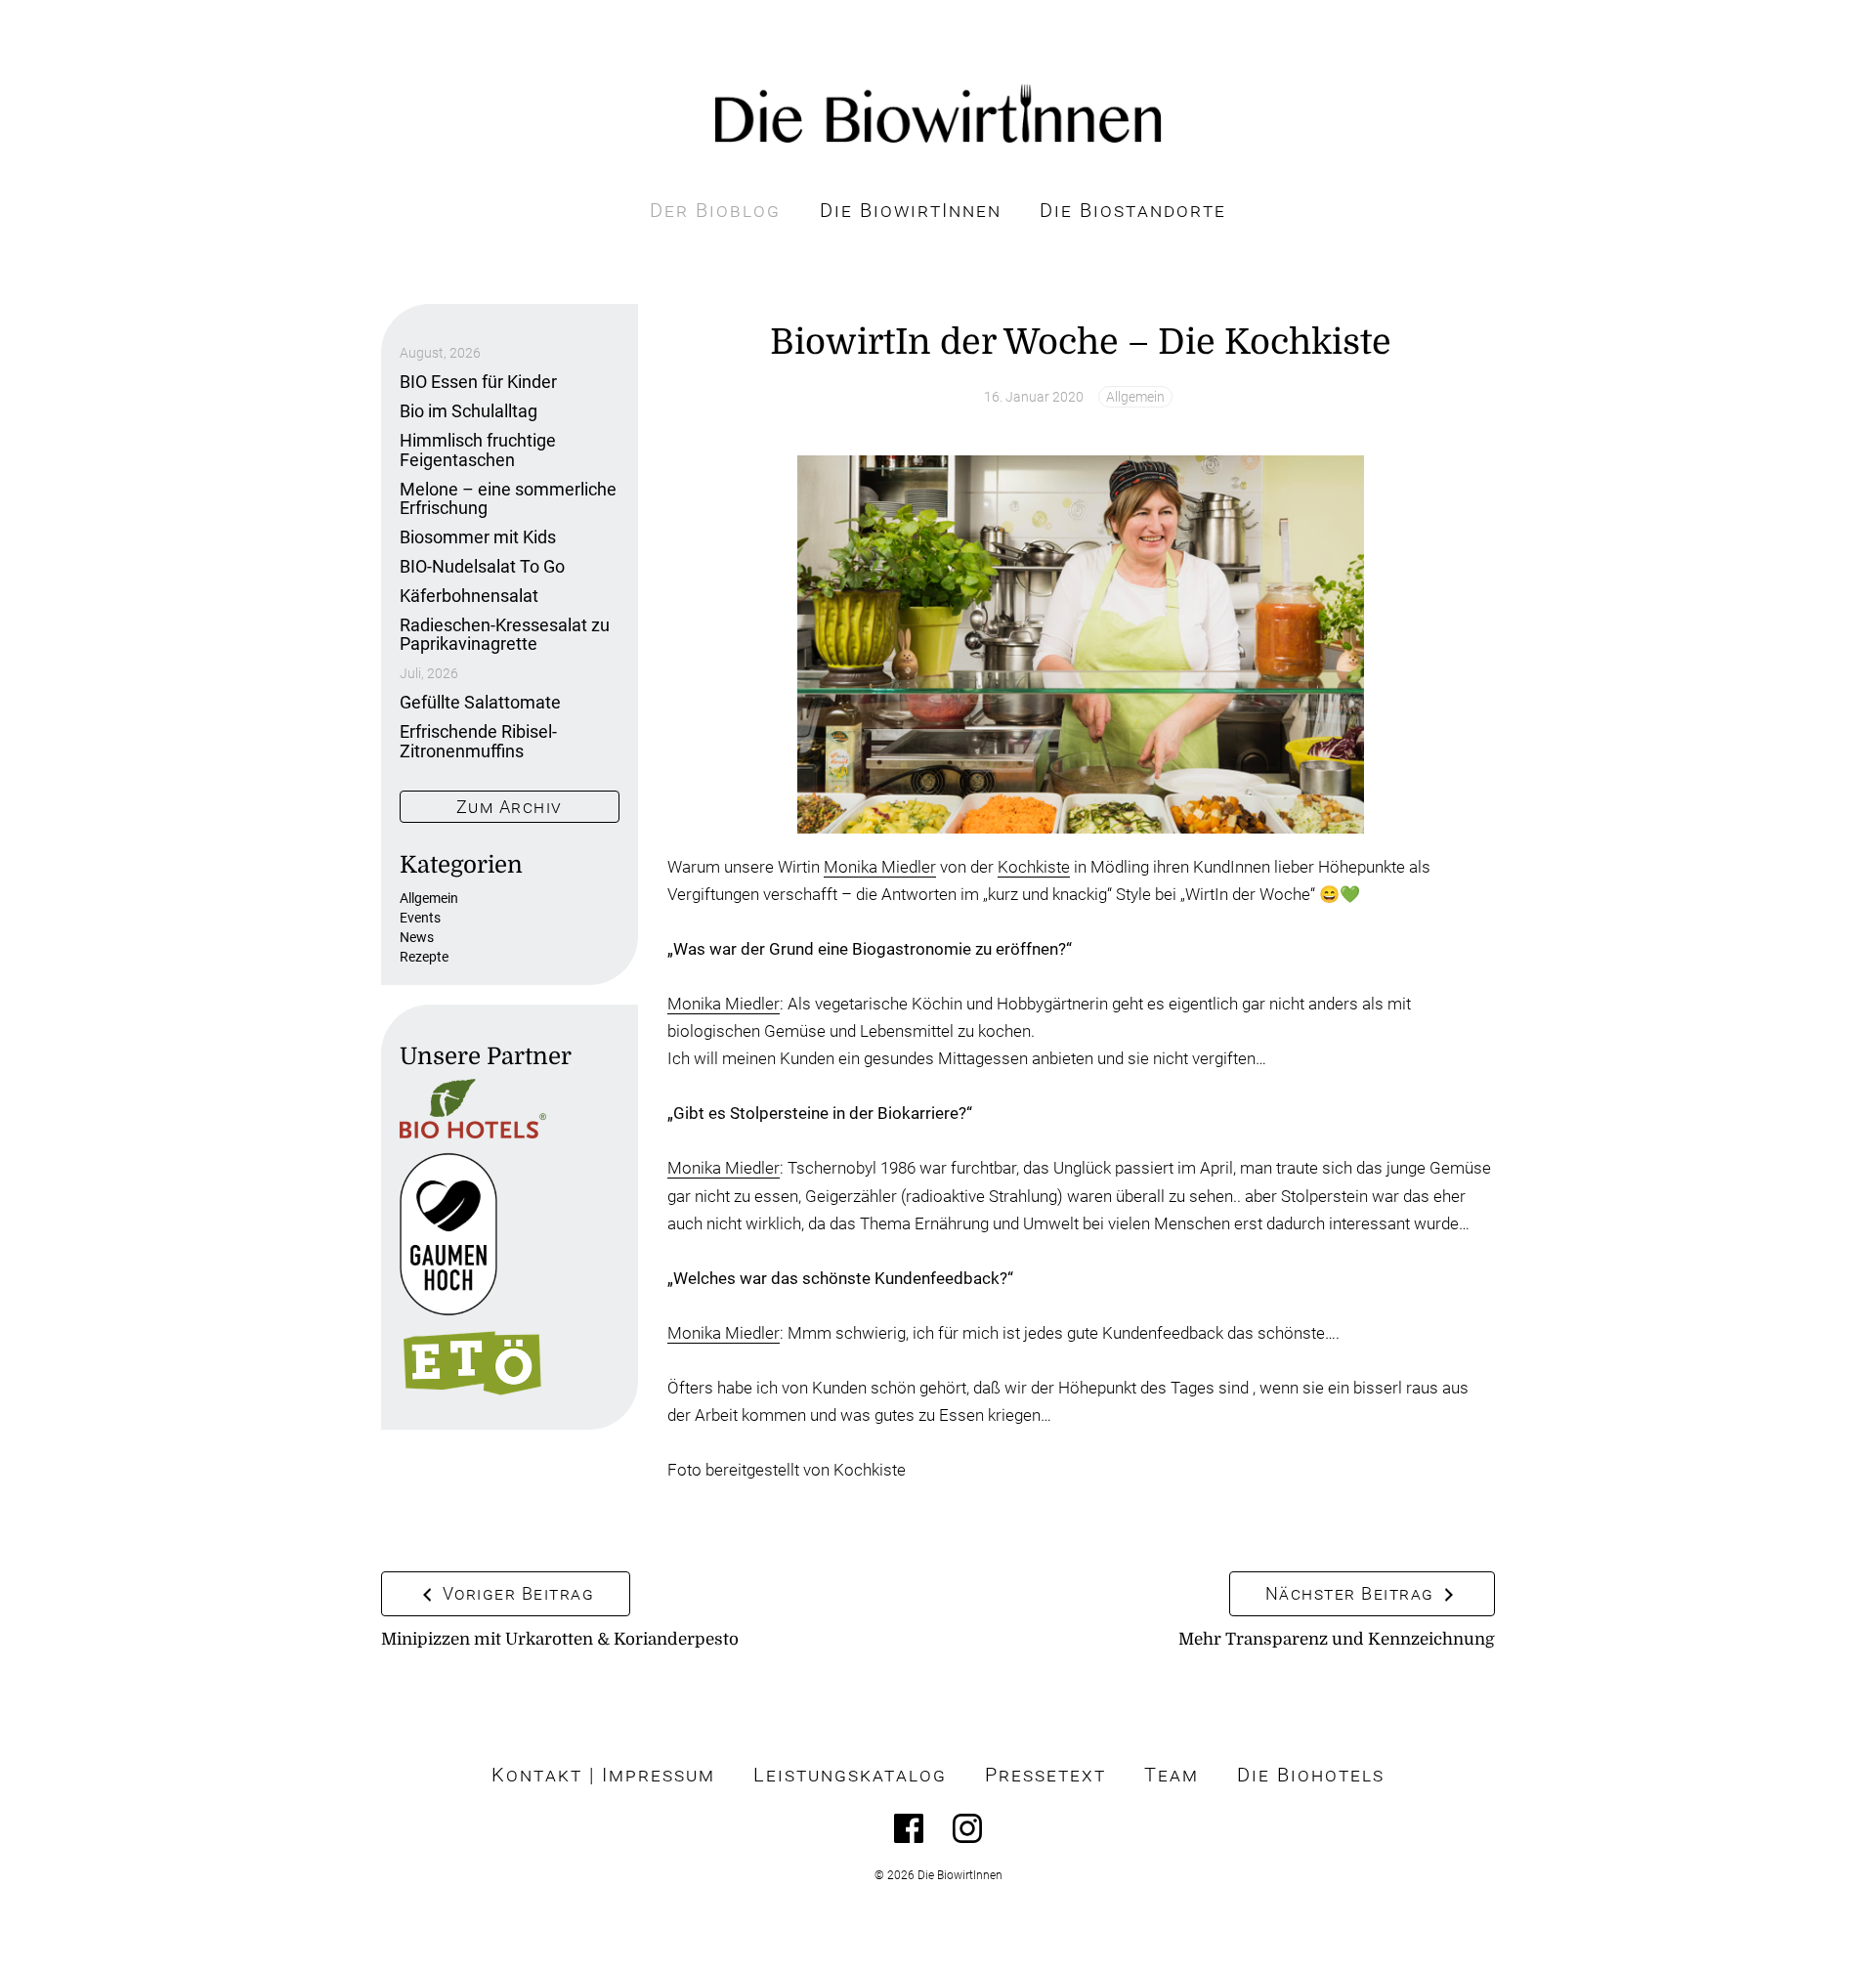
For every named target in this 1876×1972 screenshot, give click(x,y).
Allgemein (1135, 397)
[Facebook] (909, 1828)
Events (420, 918)
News (417, 937)
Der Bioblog (715, 211)
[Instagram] (967, 1828)
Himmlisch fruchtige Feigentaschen (478, 450)
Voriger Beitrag (515, 1593)
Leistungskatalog (850, 1775)
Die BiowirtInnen (911, 211)
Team (1172, 1775)
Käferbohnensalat (469, 596)
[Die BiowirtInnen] (938, 113)
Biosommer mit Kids (478, 537)
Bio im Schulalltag (469, 411)
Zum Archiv (510, 807)
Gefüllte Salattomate (480, 702)
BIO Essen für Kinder (478, 382)
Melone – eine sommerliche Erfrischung (508, 499)
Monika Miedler (880, 867)
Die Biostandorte (1133, 211)
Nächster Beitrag (1353, 1593)
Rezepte (424, 957)
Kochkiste (1034, 867)
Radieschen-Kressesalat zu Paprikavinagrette (505, 635)
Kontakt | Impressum (603, 1775)
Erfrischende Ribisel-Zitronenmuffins (478, 741)
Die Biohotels (1311, 1775)
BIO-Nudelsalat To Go (482, 566)
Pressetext (1045, 1775)
